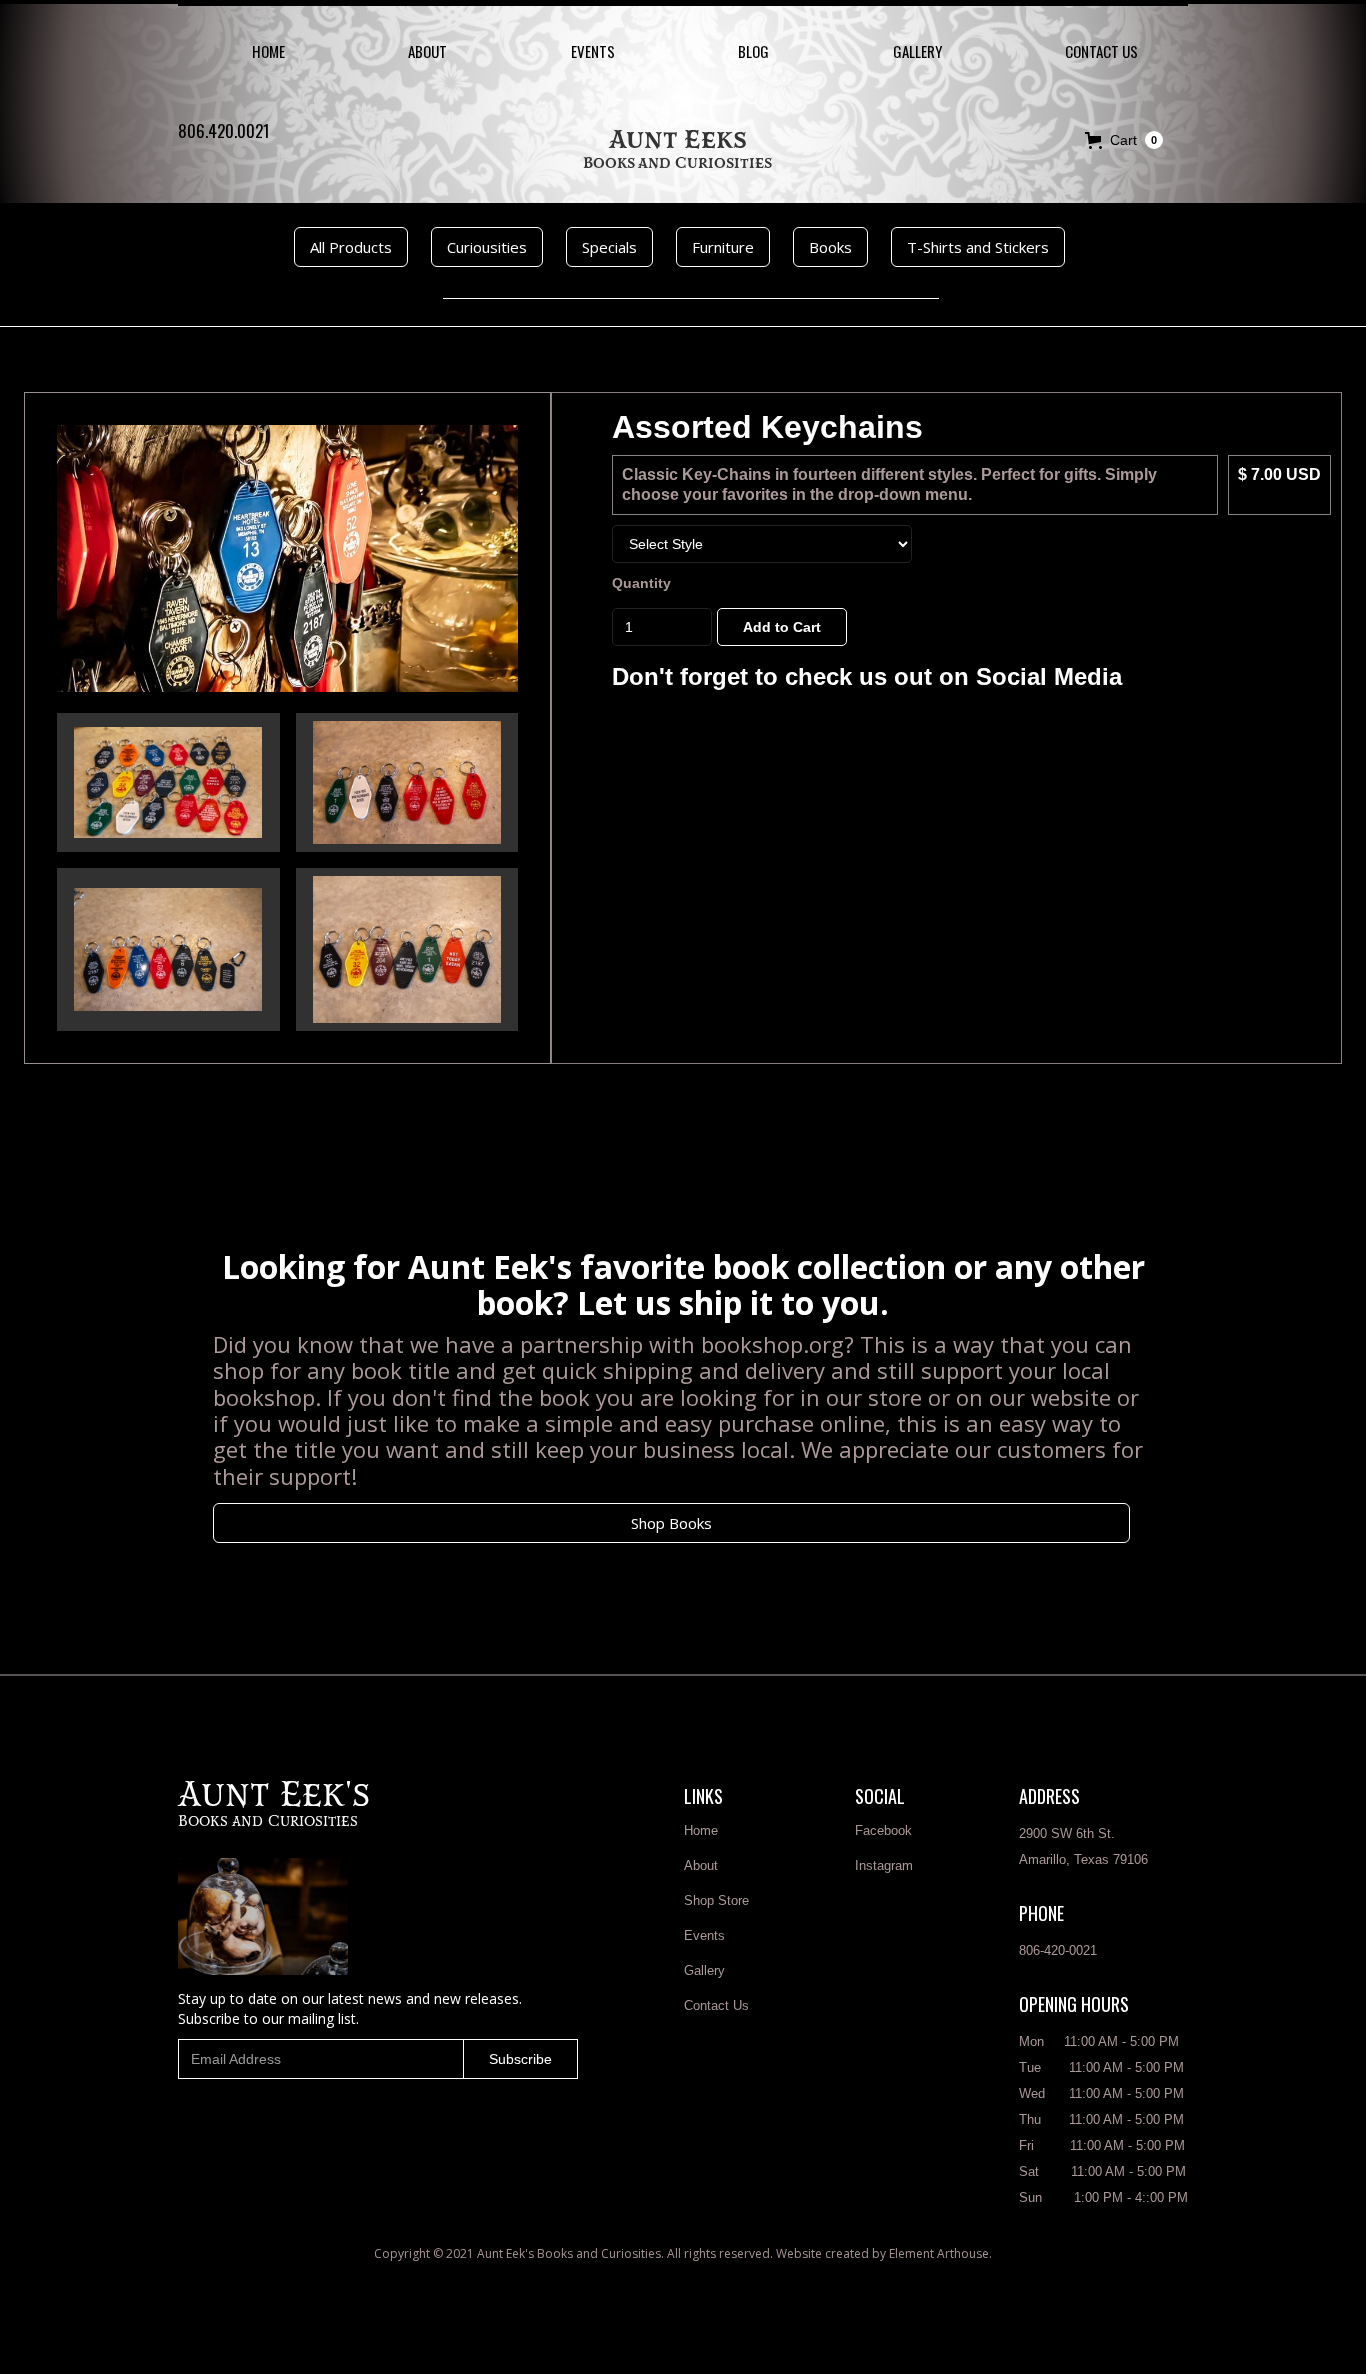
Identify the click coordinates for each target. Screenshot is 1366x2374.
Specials (609, 247)
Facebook (883, 1831)
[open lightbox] (287, 558)
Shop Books (671, 1523)
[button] (1124, 140)
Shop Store (716, 1901)
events (593, 51)
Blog (753, 51)
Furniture (723, 247)
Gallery (917, 51)
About (427, 51)
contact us (1101, 51)
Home (268, 51)
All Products (351, 247)
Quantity (641, 583)
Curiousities (487, 247)
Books (830, 247)
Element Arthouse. (940, 2253)
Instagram (884, 1866)
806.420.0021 (224, 131)
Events (704, 1936)
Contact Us (716, 2006)
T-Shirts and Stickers (978, 247)
